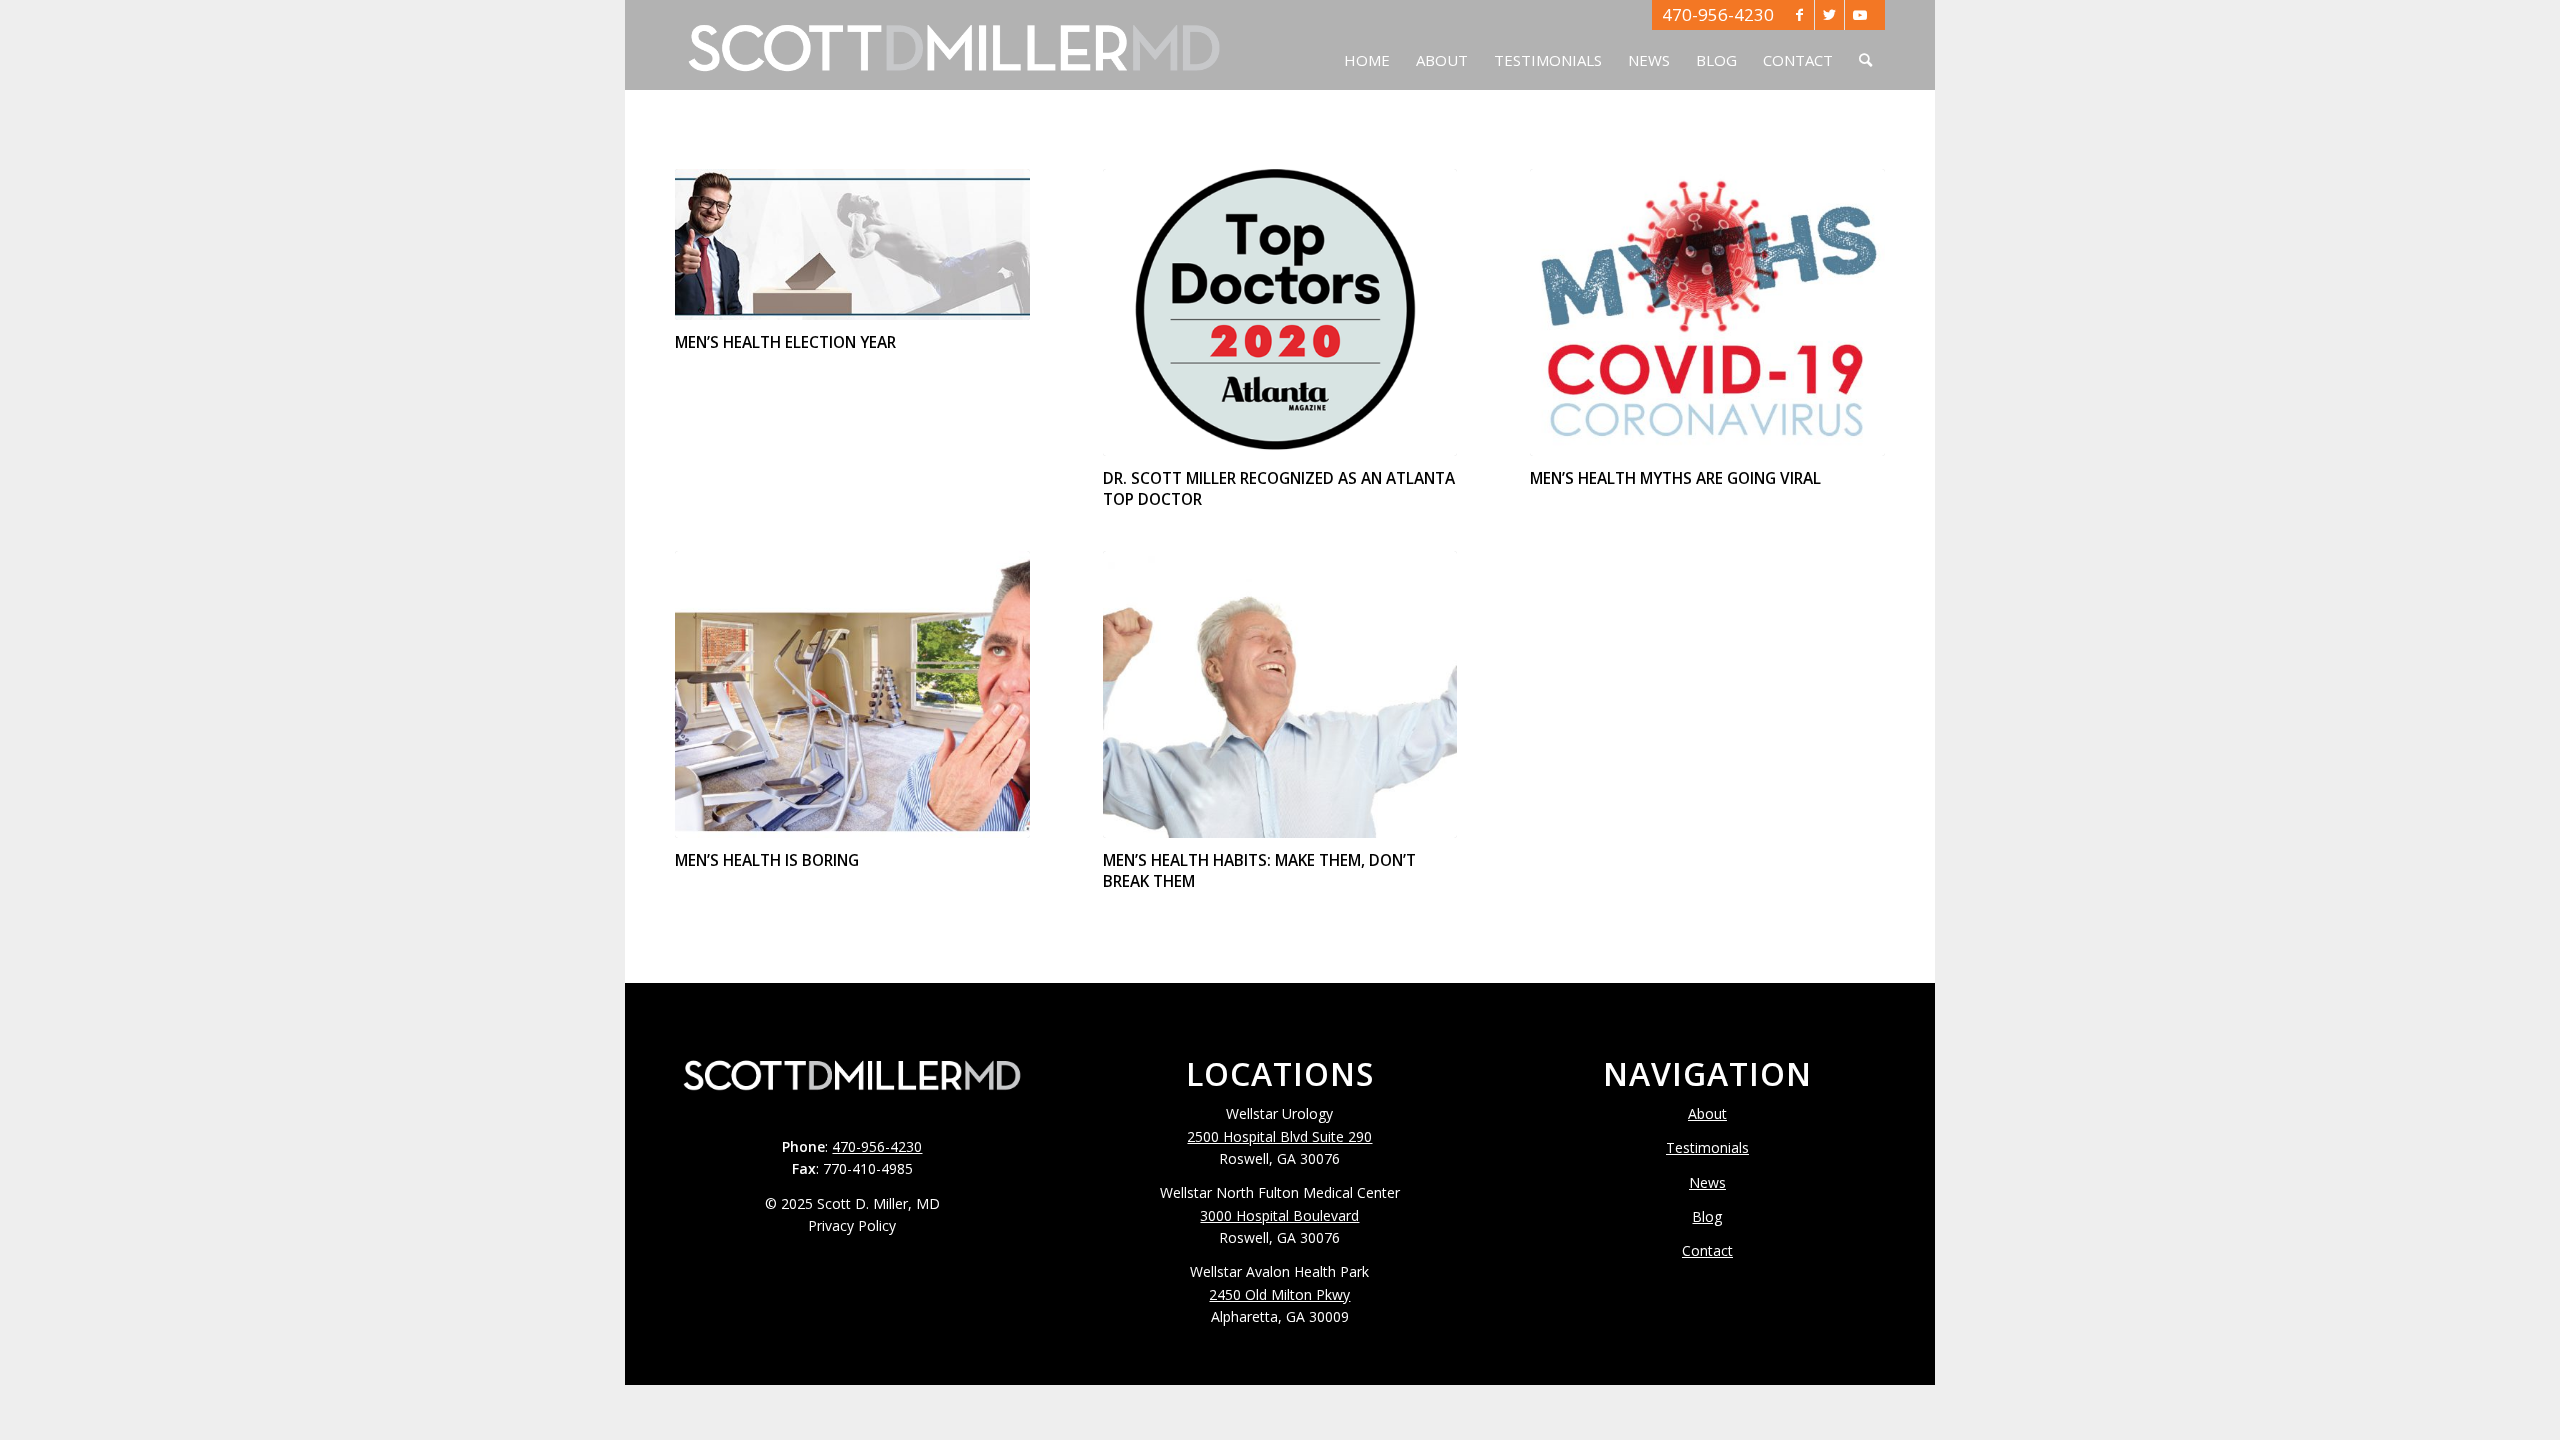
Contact (1707, 1250)
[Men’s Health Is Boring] (852, 694)
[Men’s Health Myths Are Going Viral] (1707, 312)
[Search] (1865, 45)
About (1707, 1113)
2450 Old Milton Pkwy (1279, 1294)
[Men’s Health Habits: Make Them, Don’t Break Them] (1280, 694)
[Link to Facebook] (1799, 15)
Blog (1707, 1216)
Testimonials (1707, 1147)
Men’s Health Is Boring (767, 860)
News (1707, 1182)
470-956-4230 (1718, 14)
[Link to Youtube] (1860, 15)
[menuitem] (1367, 45)
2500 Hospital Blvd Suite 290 (1279, 1136)
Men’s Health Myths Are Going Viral (1675, 478)
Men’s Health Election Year (785, 342)
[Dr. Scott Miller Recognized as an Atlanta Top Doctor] (1280, 312)
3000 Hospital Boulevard (1279, 1215)
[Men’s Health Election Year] (852, 244)
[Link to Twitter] (1829, 15)
